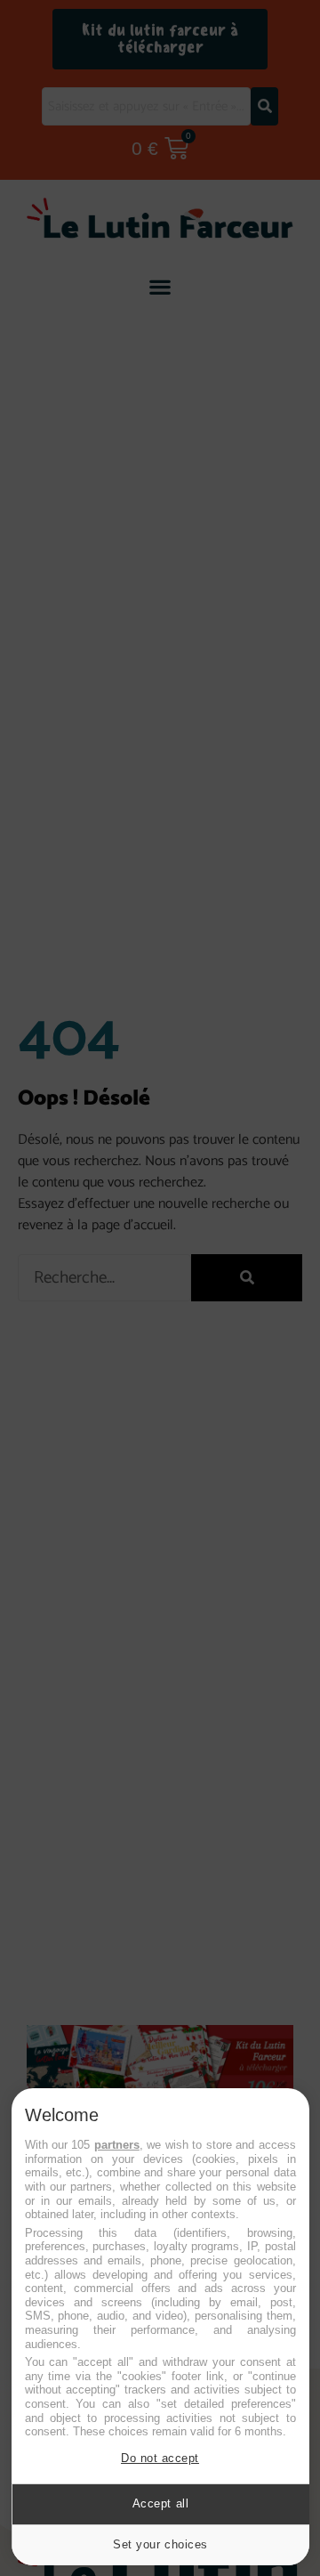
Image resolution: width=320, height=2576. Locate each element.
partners (117, 2145)
